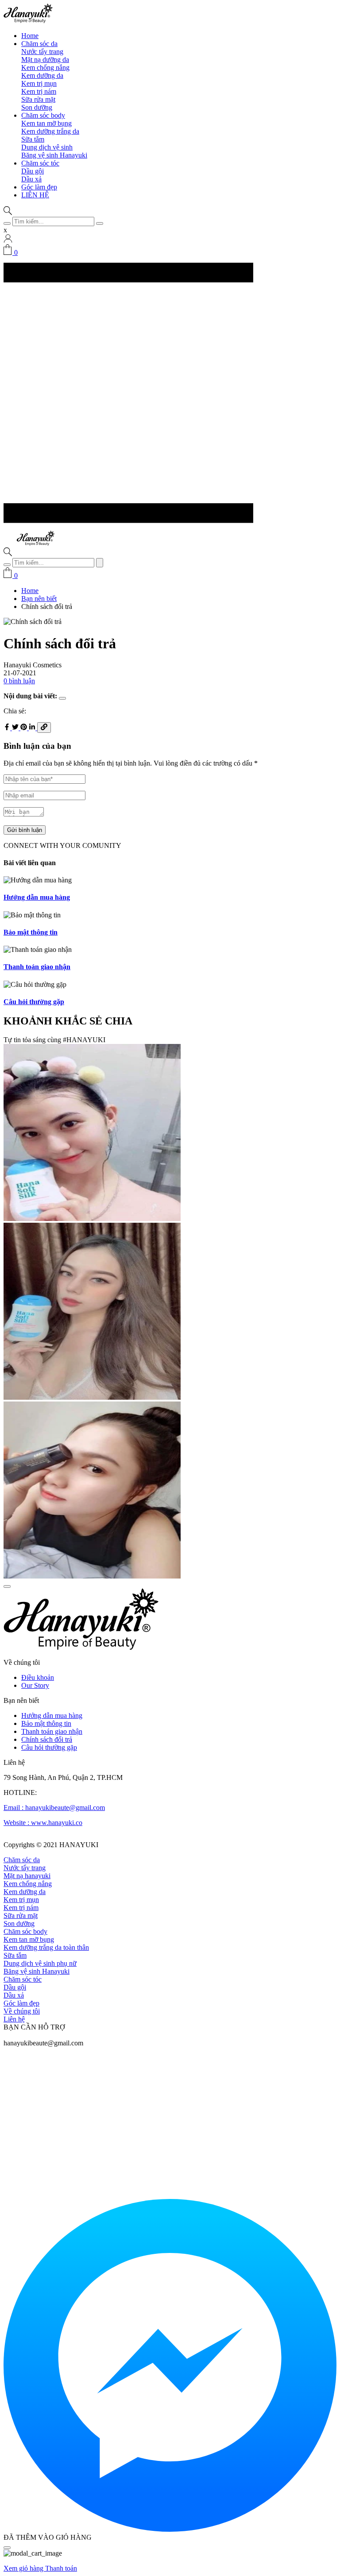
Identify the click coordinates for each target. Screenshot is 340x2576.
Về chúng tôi (22, 2011)
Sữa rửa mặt (38, 99)
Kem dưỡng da (42, 75)
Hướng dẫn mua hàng (52, 1715)
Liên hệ (14, 2019)
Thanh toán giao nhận (52, 1731)
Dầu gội (33, 171)
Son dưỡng (37, 107)
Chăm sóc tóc (40, 163)
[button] (8, 213)
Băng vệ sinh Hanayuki (54, 155)
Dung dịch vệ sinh (47, 147)
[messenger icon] (170, 2529)
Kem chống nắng (45, 67)
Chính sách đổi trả (47, 1739)
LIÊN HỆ (35, 195)
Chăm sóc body (43, 115)
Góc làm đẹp (39, 187)
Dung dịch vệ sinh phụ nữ (40, 1963)
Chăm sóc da (39, 44)
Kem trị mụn (39, 83)
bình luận (19, 681)
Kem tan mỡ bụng (46, 123)
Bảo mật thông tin (46, 1723)
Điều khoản (38, 1677)
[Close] (7, 2548)
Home (30, 36)
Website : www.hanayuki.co (43, 1823)
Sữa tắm (33, 139)
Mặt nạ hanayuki (27, 1876)
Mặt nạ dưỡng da (45, 60)
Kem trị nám (39, 91)
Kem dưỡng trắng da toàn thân (46, 1947)
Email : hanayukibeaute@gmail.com (54, 1808)
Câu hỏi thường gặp (49, 1747)
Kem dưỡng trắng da (50, 131)
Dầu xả (31, 179)
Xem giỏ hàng (24, 2568)
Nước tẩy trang (42, 52)
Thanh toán (61, 2568)
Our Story (35, 1685)
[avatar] (8, 240)
